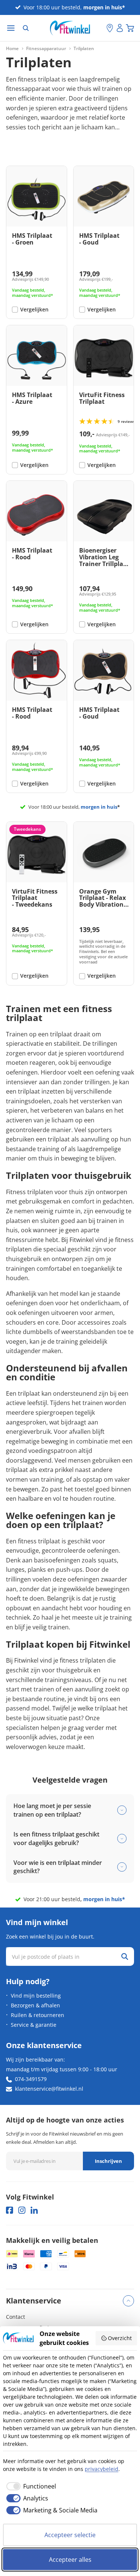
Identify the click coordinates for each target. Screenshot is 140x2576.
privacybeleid (102, 2469)
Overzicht (120, 2338)
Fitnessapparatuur (46, 49)
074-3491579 (31, 2079)
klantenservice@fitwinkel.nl (49, 2089)
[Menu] (11, 28)
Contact (15, 2317)
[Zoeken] (26, 28)
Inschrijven (108, 2161)
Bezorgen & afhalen (35, 2005)
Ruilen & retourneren (38, 2015)
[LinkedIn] (34, 2210)
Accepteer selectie (70, 2535)
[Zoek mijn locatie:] (101, 28)
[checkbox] (29, 2486)
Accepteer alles (70, 2560)
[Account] (120, 28)
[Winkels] (110, 28)
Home (12, 49)
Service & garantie (34, 2025)
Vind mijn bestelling (36, 1996)
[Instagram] (22, 2210)
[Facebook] (10, 2210)
